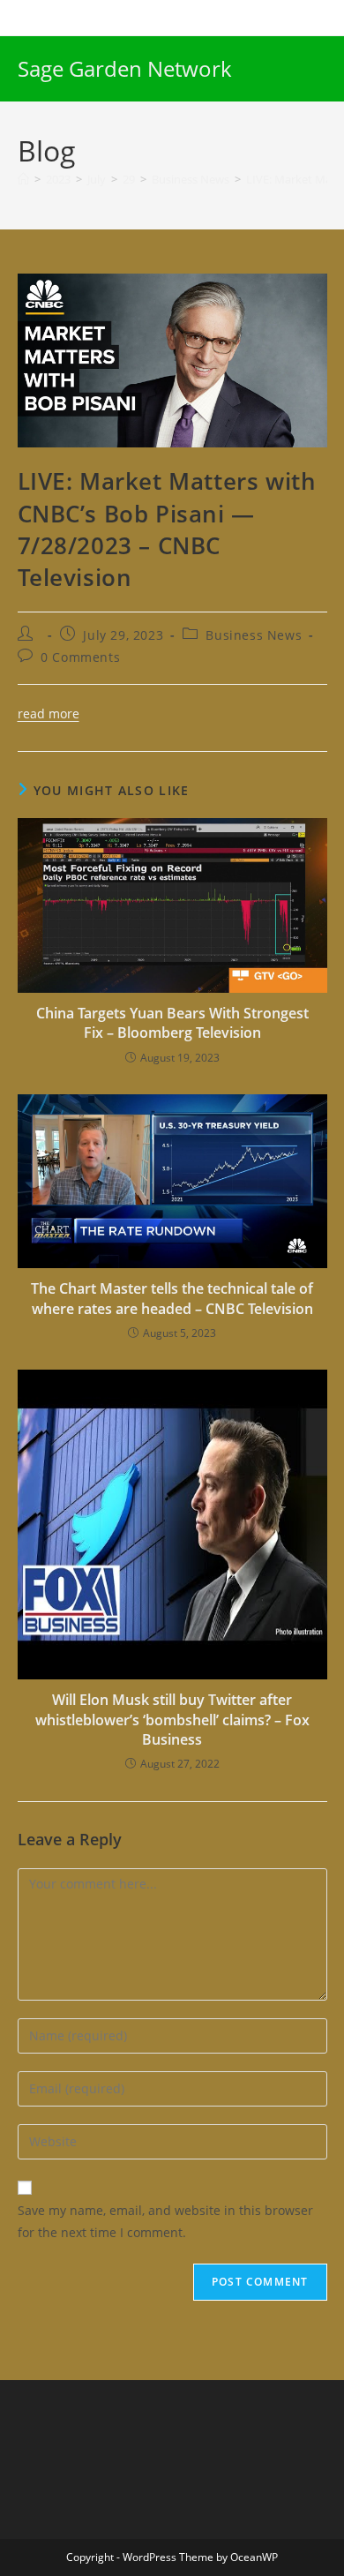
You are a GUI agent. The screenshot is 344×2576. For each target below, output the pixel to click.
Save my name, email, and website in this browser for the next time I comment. (165, 2221)
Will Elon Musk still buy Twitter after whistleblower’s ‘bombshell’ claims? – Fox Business (172, 1720)
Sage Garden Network (125, 68)
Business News (254, 635)
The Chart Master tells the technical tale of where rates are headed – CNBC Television (172, 1298)
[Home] (23, 179)
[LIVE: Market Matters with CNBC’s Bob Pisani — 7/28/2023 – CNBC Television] (172, 359)
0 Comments (80, 657)
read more (49, 713)
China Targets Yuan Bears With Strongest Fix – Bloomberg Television (172, 1023)
